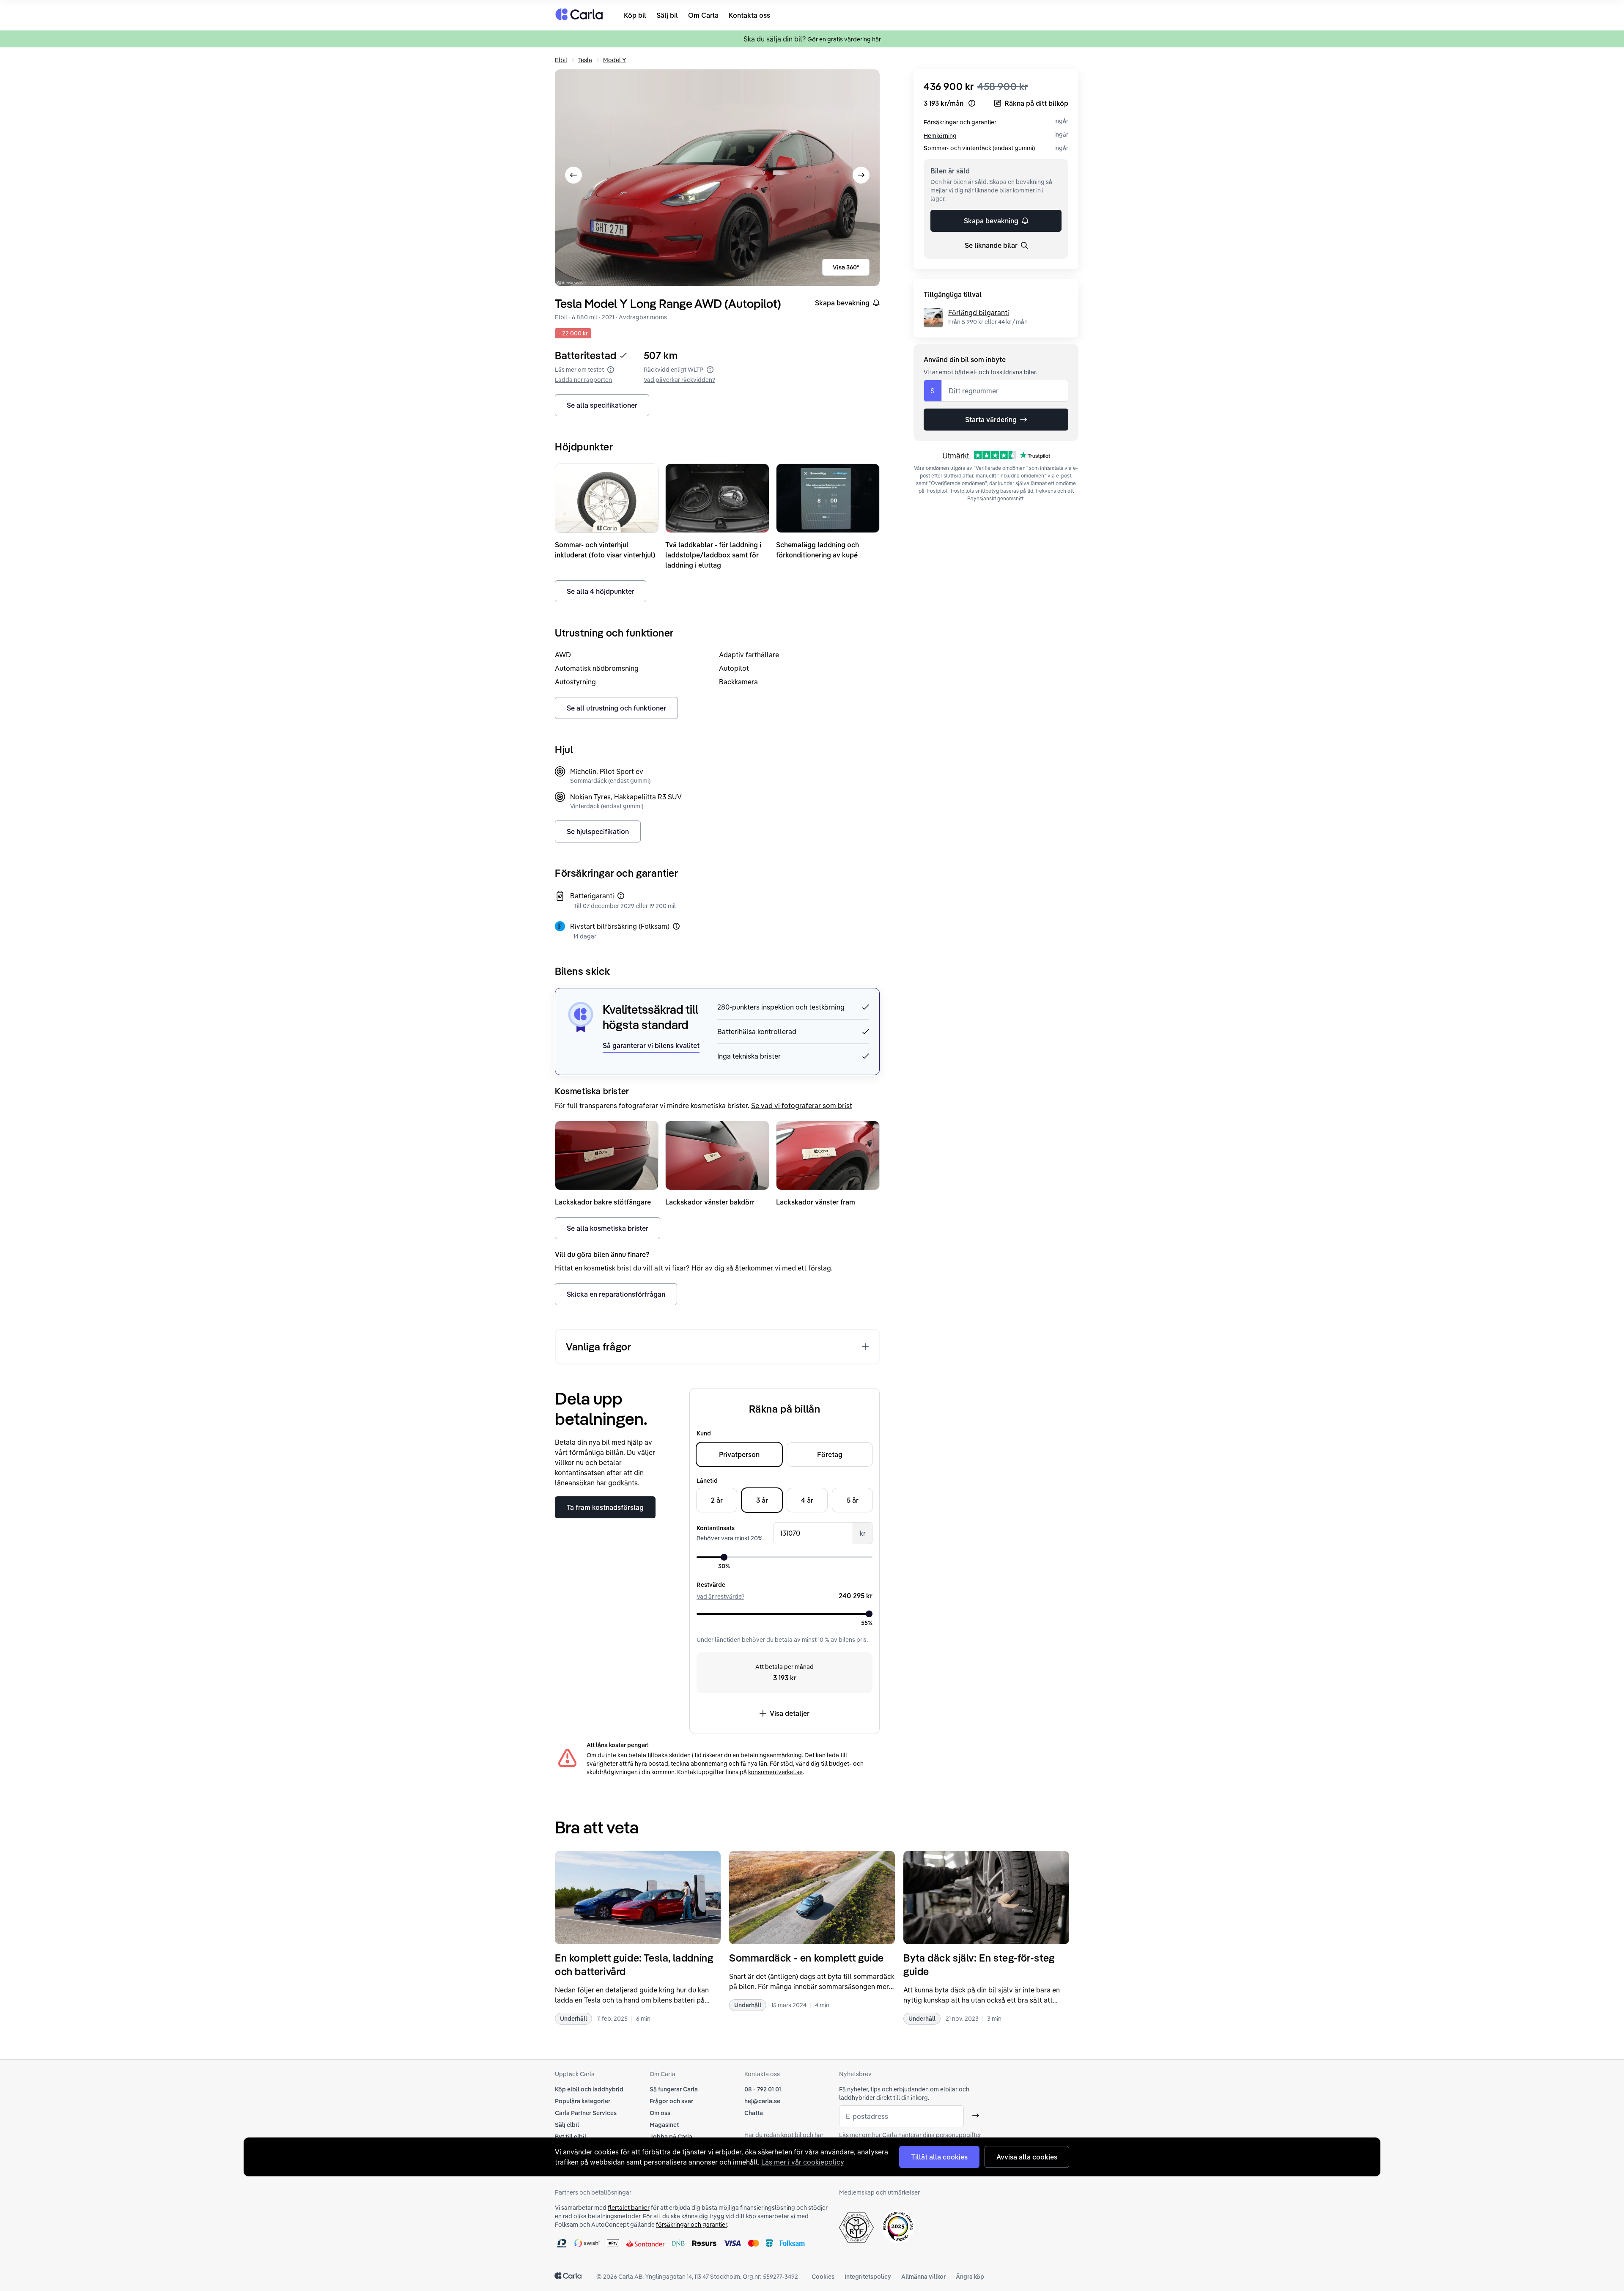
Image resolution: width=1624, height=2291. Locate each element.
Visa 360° (846, 267)
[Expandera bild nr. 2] (717, 178)
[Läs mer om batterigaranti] (621, 896)
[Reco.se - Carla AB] (898, 2227)
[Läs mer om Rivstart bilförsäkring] (676, 926)
